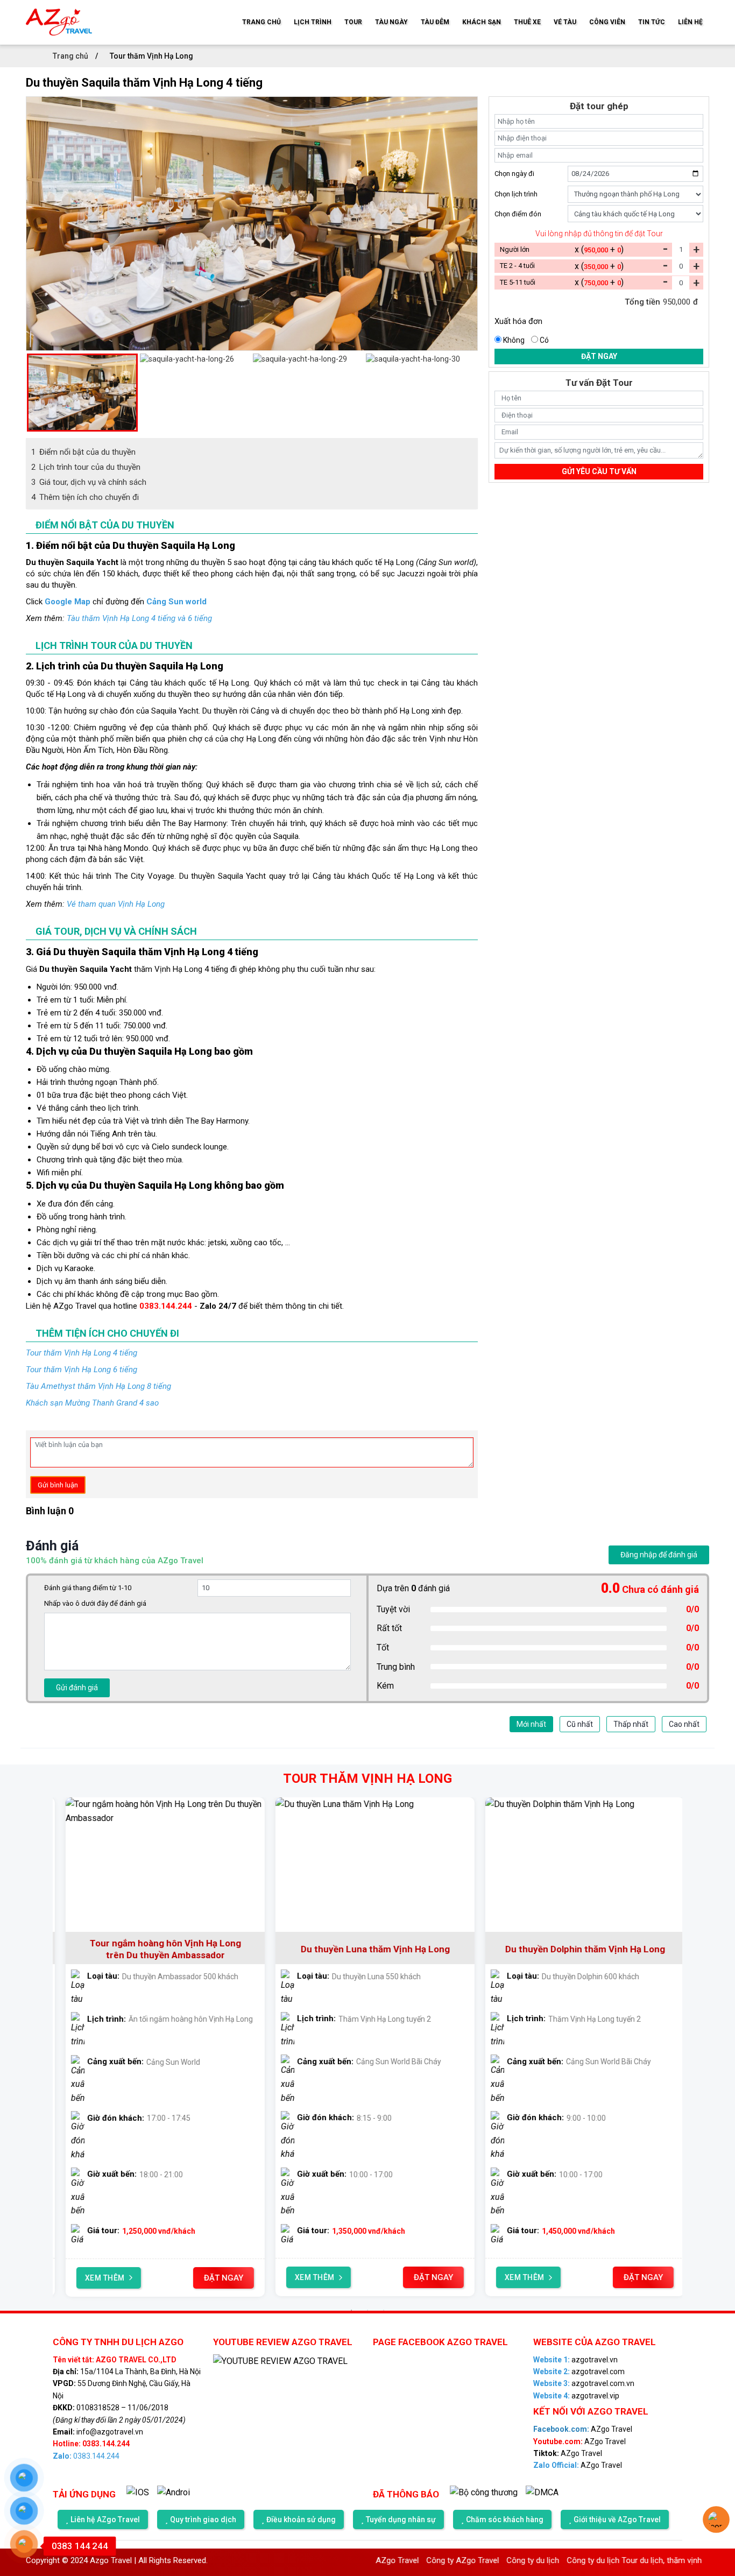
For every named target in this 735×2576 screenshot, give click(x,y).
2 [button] (367, 2310)
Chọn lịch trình (516, 194)
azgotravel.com (579, 2372)
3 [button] (384, 2310)
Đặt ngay (599, 356)
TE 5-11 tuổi (518, 282)
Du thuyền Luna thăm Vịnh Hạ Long (158, 1949)
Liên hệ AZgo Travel (105, 2519)
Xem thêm (97, 2277)
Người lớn (515, 249)
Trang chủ (71, 56)
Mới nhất (531, 1724)
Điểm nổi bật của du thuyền (83, 452)
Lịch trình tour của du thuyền (86, 467)
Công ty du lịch (477, 2560)
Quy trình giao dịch (203, 2519)
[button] (31, 392)
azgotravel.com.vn (584, 2383)
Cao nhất (684, 1724)
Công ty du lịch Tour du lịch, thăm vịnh (578, 2560)
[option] (252, 224)
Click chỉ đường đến (116, 602)
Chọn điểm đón (518, 214)
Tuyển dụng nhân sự (401, 2519)
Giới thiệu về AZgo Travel (617, 2519)
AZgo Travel (75, 1306)
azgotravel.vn (575, 2360)
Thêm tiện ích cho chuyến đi (85, 497)
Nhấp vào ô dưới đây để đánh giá (95, 1603)
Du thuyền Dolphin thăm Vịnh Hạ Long (368, 1949)
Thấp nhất (631, 1724)
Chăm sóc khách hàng (505, 2519)
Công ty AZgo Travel (407, 2560)
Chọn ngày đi (514, 174)
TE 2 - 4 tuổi (517, 266)
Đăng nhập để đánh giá (659, 1555)
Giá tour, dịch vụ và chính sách (89, 482)
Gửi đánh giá (77, 1688)
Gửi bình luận (58, 1485)
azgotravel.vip (576, 2396)
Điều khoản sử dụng (301, 2519)
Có (544, 340)
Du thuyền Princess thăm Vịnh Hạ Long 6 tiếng (577, 1949)
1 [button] (351, 2310)
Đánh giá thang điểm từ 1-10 (88, 1588)
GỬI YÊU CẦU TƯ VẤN (599, 471)
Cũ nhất (580, 1724)
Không (514, 340)
